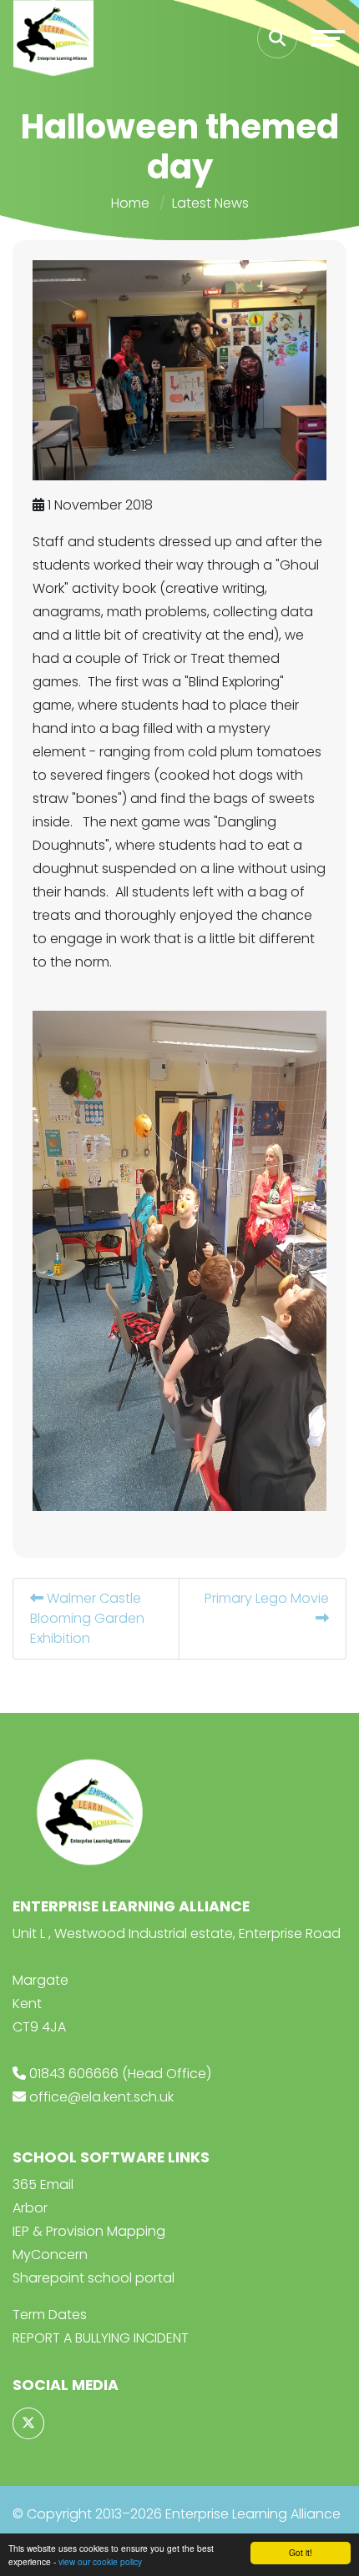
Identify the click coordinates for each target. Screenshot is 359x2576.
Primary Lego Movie (267, 1598)
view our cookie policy (100, 2561)
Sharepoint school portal (94, 2278)
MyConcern (50, 2255)
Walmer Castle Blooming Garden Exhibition (87, 1618)
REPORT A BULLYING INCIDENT (101, 2338)
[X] (28, 2423)
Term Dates (50, 2315)
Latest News (210, 203)
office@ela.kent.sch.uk (101, 2097)
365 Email (43, 2184)
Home (130, 203)
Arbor (30, 2208)
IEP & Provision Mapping (89, 2231)
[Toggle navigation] (328, 38)
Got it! (301, 2552)
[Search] (277, 38)
